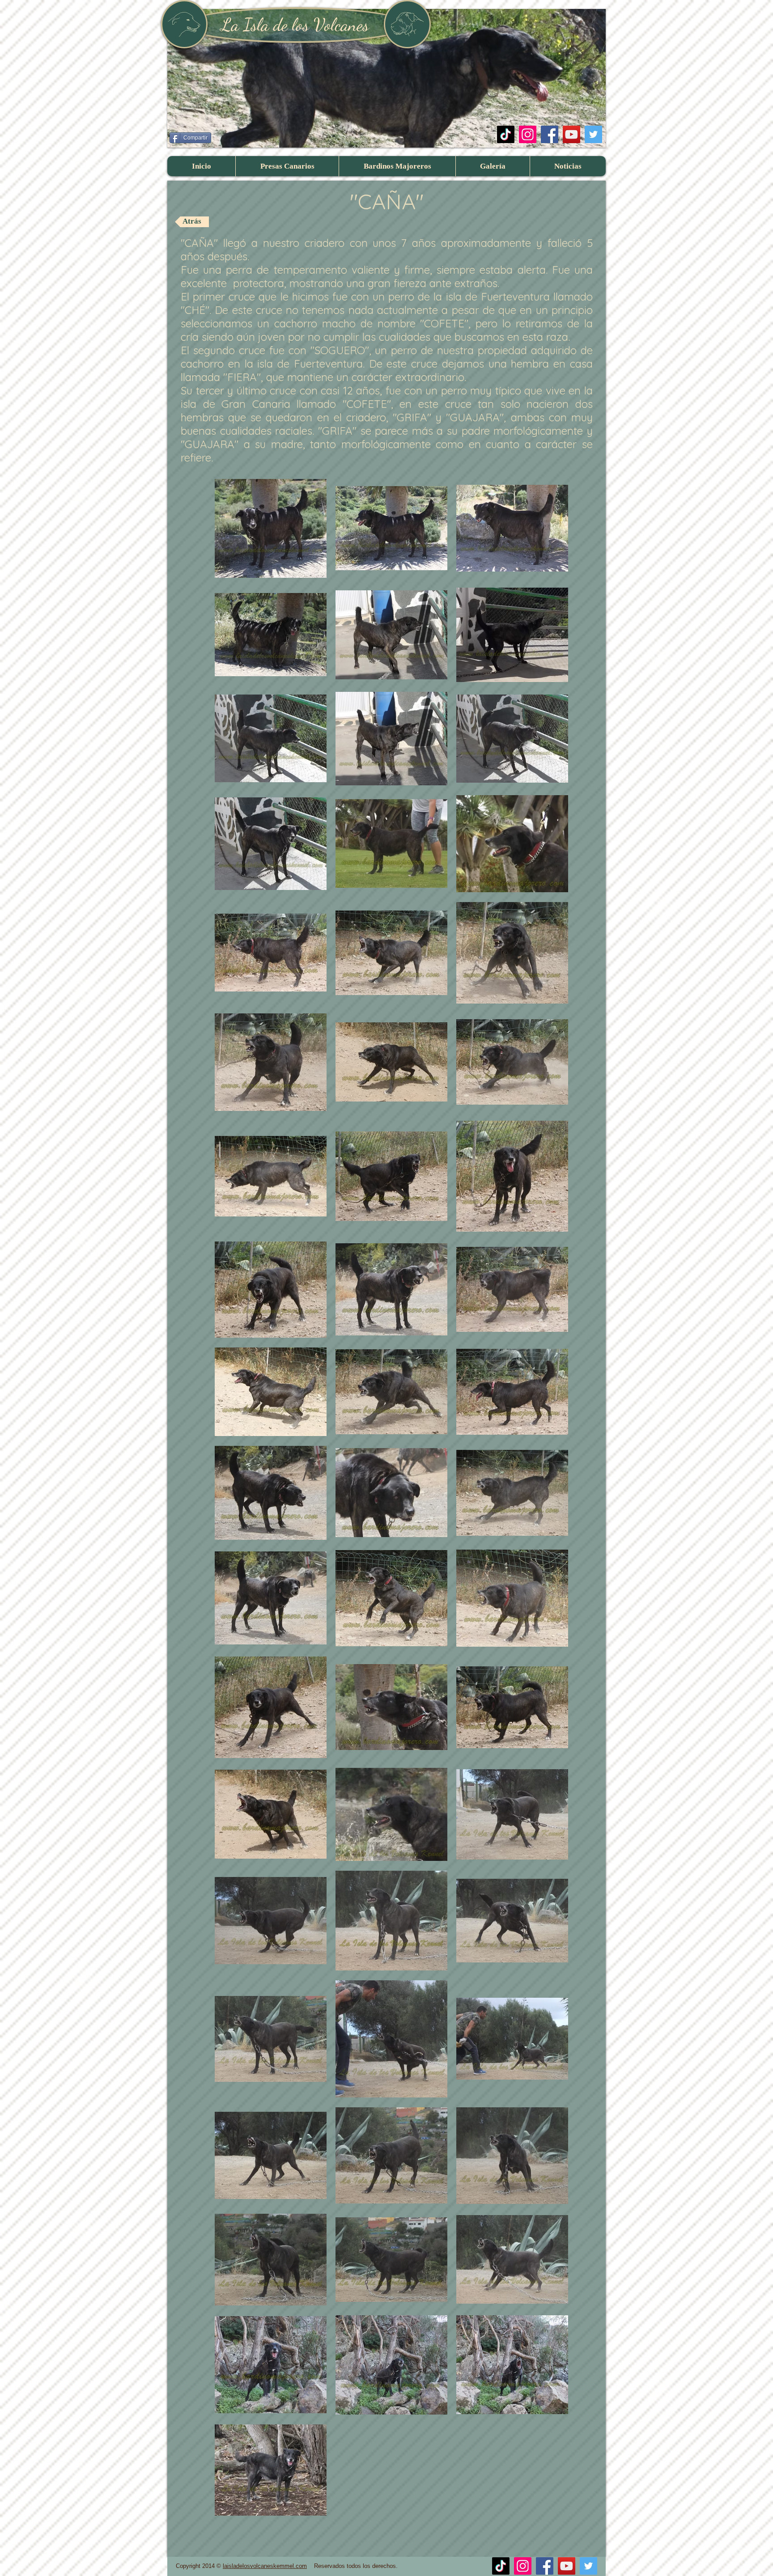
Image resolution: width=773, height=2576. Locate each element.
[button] (287, 166)
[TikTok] (506, 134)
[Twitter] (593, 134)
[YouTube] (571, 134)
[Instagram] (528, 134)
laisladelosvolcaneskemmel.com (265, 2566)
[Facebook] (550, 134)
